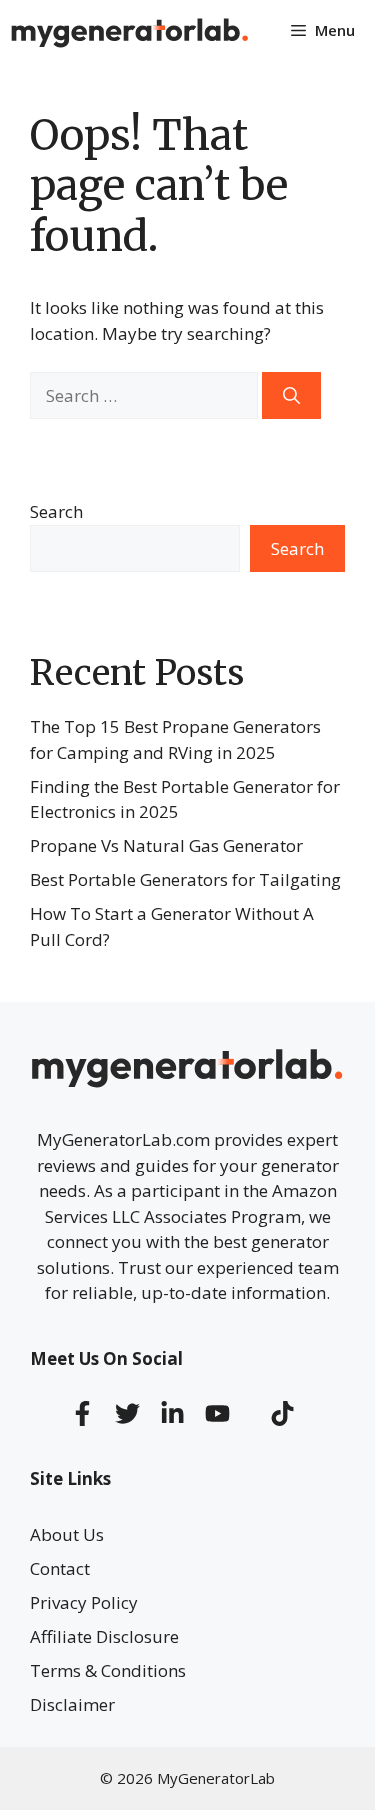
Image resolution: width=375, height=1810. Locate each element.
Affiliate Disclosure (104, 1636)
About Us (67, 1534)
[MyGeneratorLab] (130, 30)
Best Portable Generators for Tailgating (185, 879)
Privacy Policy (84, 1602)
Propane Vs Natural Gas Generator (166, 845)
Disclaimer (72, 1704)
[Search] (291, 396)
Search (56, 511)
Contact (60, 1568)
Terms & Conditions (108, 1670)
